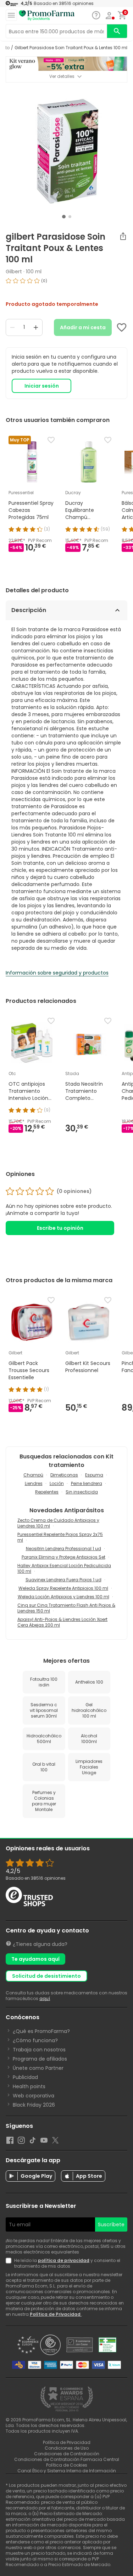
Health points (29, 2086)
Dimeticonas (64, 1475)
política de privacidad (64, 2260)
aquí (45, 1998)
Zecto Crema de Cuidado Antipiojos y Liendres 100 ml (58, 1523)
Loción (57, 1483)
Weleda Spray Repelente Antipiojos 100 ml (63, 1588)
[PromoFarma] (47, 16)
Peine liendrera (87, 1483)
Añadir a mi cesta (83, 327)
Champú (33, 1475)
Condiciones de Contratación (67, 2454)
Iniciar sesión (42, 386)
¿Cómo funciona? (35, 2040)
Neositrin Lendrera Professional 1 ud (63, 1549)
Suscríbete (111, 2224)
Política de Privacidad (56, 2314)
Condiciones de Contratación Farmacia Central (67, 2459)
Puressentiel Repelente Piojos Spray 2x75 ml (60, 1537)
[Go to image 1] (64, 217)
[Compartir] (123, 236)
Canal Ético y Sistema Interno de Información (67, 2471)
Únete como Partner (38, 2068)
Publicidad (25, 2077)
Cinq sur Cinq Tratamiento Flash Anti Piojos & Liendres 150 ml (66, 1608)
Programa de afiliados (40, 2059)
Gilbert (14, 272)
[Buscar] (117, 31)
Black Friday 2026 (34, 2105)
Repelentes (47, 1492)
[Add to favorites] (122, 327)
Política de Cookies (67, 2465)
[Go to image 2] (70, 217)
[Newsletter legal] (10, 2263)
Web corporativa (34, 2096)
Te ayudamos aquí (35, 1959)
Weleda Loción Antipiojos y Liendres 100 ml (63, 1597)
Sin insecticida (82, 1492)
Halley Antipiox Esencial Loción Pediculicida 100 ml (64, 1568)
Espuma (94, 1475)
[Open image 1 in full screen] (67, 151)
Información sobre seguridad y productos (57, 973)
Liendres (34, 1483)
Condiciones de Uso (67, 2448)
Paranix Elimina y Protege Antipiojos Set (63, 1557)
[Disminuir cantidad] (12, 327)
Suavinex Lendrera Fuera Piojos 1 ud (63, 1580)
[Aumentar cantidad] (36, 327)
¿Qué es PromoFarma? (41, 2031)
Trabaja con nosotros (39, 2050)
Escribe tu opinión (60, 1228)
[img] (66, 284)
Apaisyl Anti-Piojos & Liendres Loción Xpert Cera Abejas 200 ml (62, 1622)
